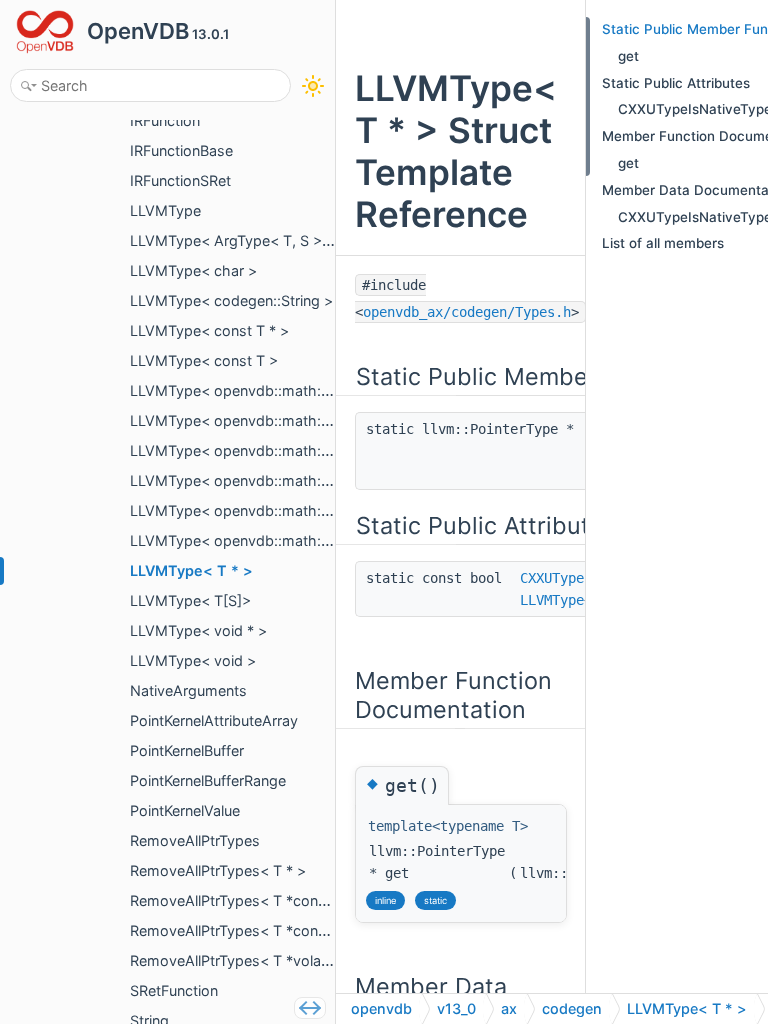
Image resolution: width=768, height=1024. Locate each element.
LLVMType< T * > (687, 1008)
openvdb (381, 1008)
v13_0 (456, 1008)
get (628, 56)
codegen (572, 1008)
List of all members (663, 243)
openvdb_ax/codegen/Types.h (467, 312)
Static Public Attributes (676, 83)
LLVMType (552, 600)
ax (509, 1008)
